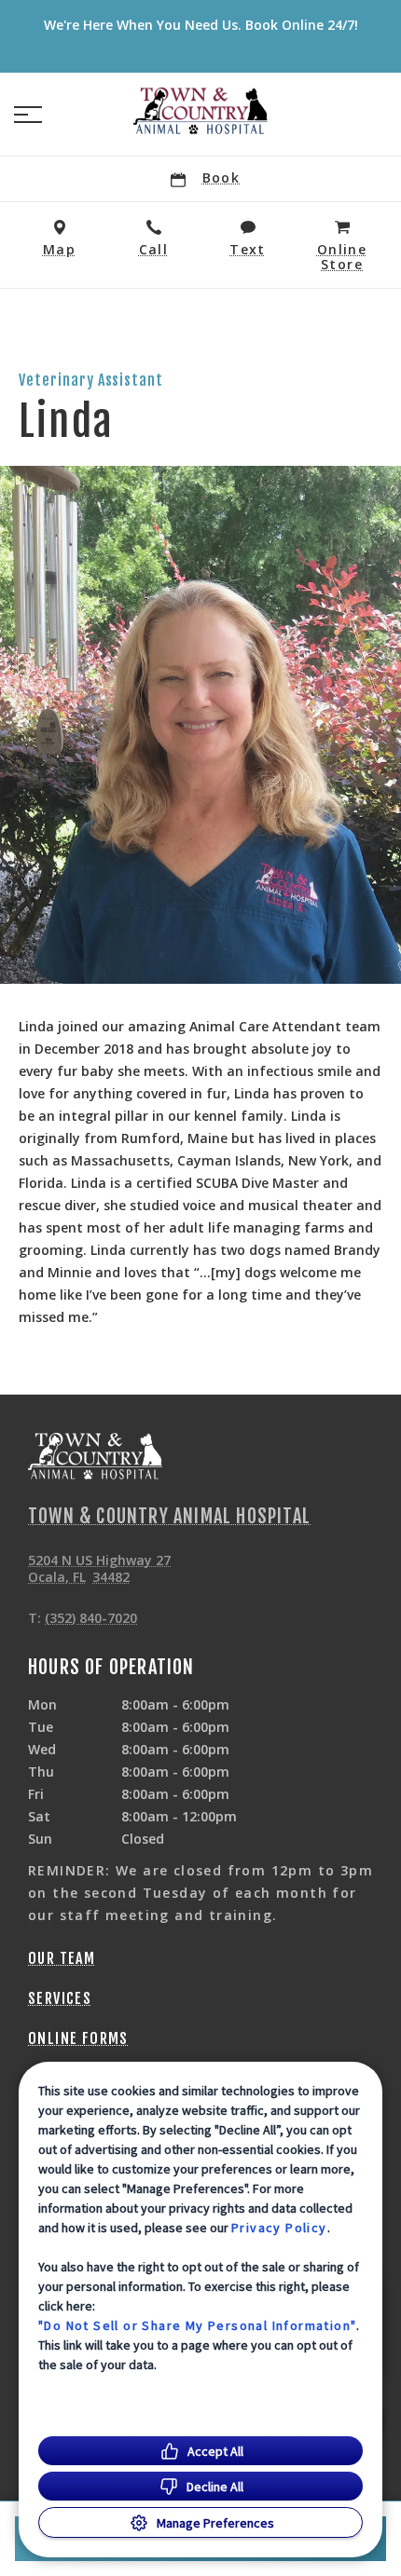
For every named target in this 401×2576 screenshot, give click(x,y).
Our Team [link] (62, 1958)
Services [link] (60, 1998)
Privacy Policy (279, 2228)
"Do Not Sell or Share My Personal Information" (197, 2325)
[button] (28, 115)
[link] (200, 111)
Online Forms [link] (78, 2038)
